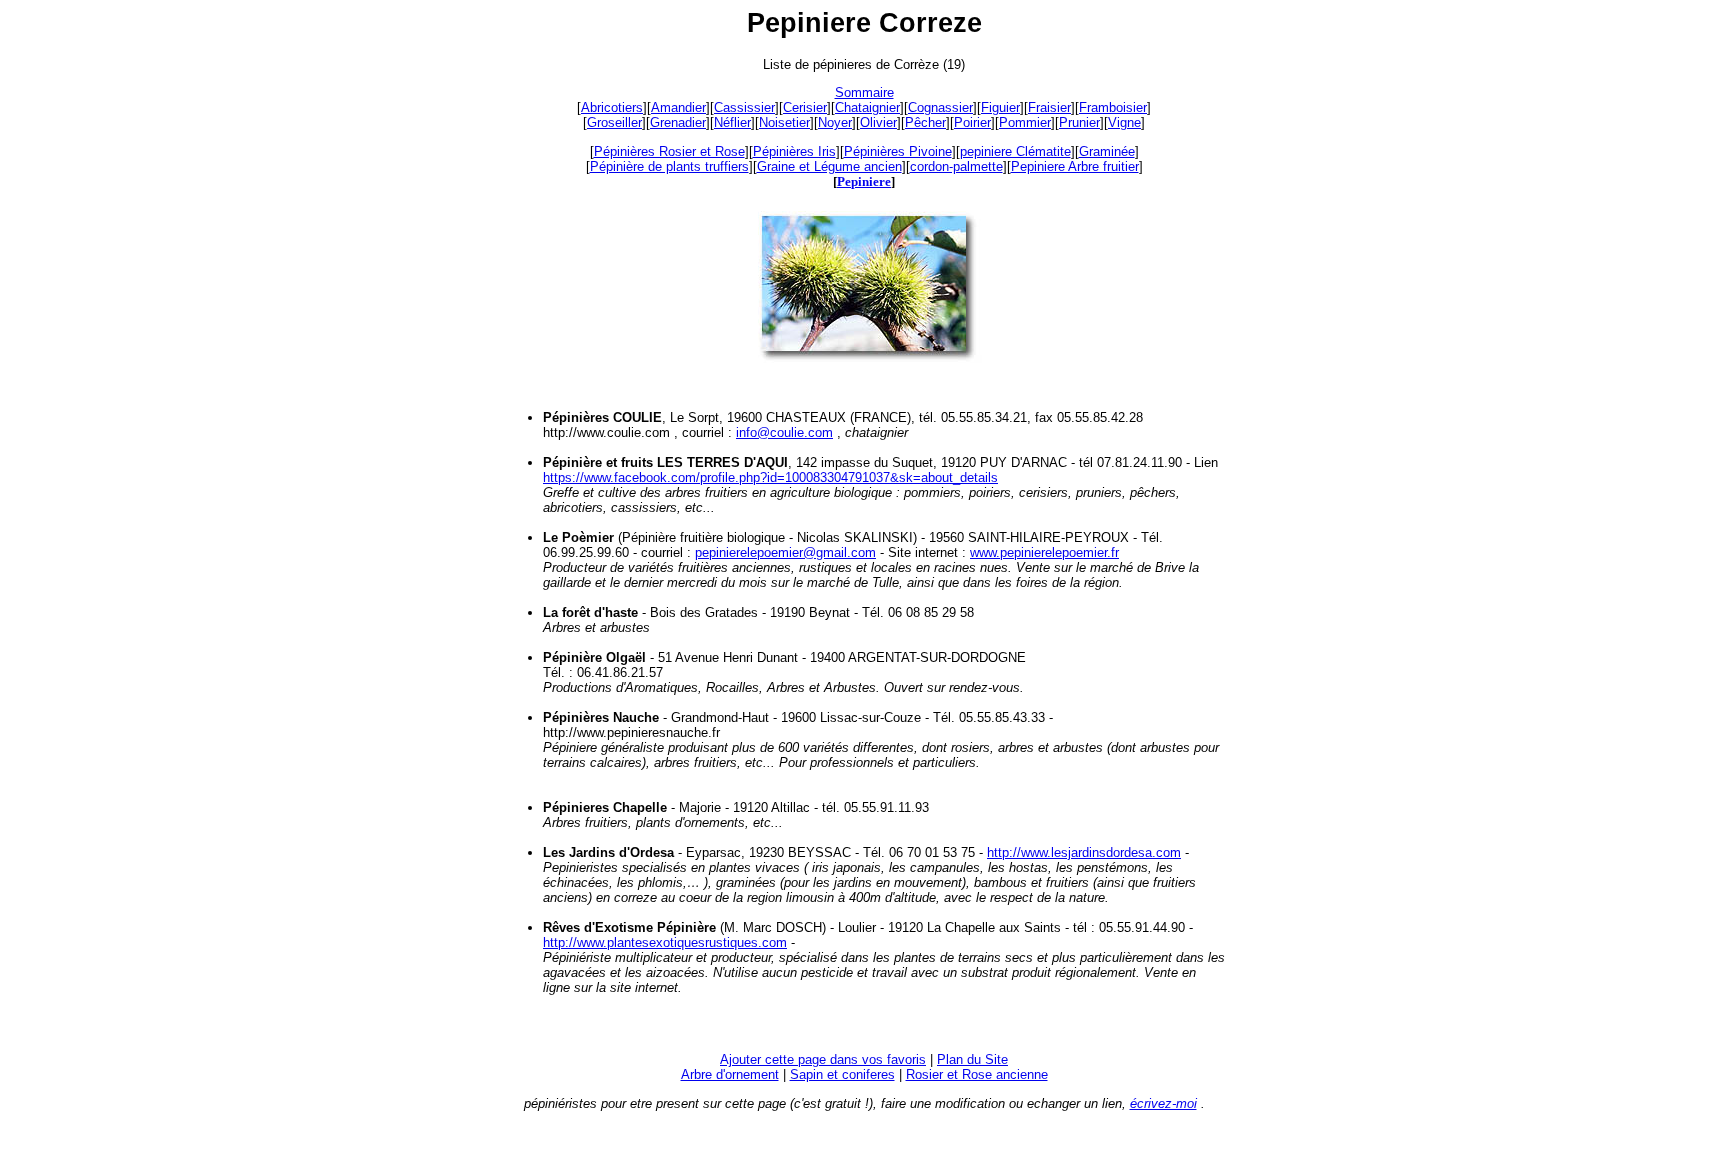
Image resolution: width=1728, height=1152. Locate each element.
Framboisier (1113, 107)
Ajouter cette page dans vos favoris (823, 1059)
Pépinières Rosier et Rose (669, 151)
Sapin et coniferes (842, 1074)
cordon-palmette (956, 166)
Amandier (678, 107)
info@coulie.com (784, 432)
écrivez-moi (1163, 1103)
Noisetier (784, 122)
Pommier (1025, 122)
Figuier (1000, 107)
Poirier (972, 122)
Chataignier (867, 107)
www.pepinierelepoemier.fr (1044, 552)
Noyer (835, 122)
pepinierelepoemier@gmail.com (785, 552)
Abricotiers (612, 107)
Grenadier (678, 122)
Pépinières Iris (794, 151)
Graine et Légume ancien (829, 166)
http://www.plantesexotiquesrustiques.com (665, 942)
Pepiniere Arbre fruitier (1075, 166)
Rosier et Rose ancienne (977, 1074)
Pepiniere (864, 181)
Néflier (732, 122)
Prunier (1079, 122)
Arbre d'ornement (730, 1074)
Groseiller (614, 122)
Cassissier (744, 107)
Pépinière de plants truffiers (669, 166)
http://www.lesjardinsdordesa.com (1084, 852)
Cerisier (805, 107)
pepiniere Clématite (1015, 151)
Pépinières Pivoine (898, 151)
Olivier (878, 122)
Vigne (1124, 122)
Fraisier (1049, 107)
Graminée (1107, 151)
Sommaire (864, 92)
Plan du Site (972, 1059)
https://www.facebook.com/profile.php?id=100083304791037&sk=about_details (770, 477)
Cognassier (940, 107)
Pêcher (925, 122)
